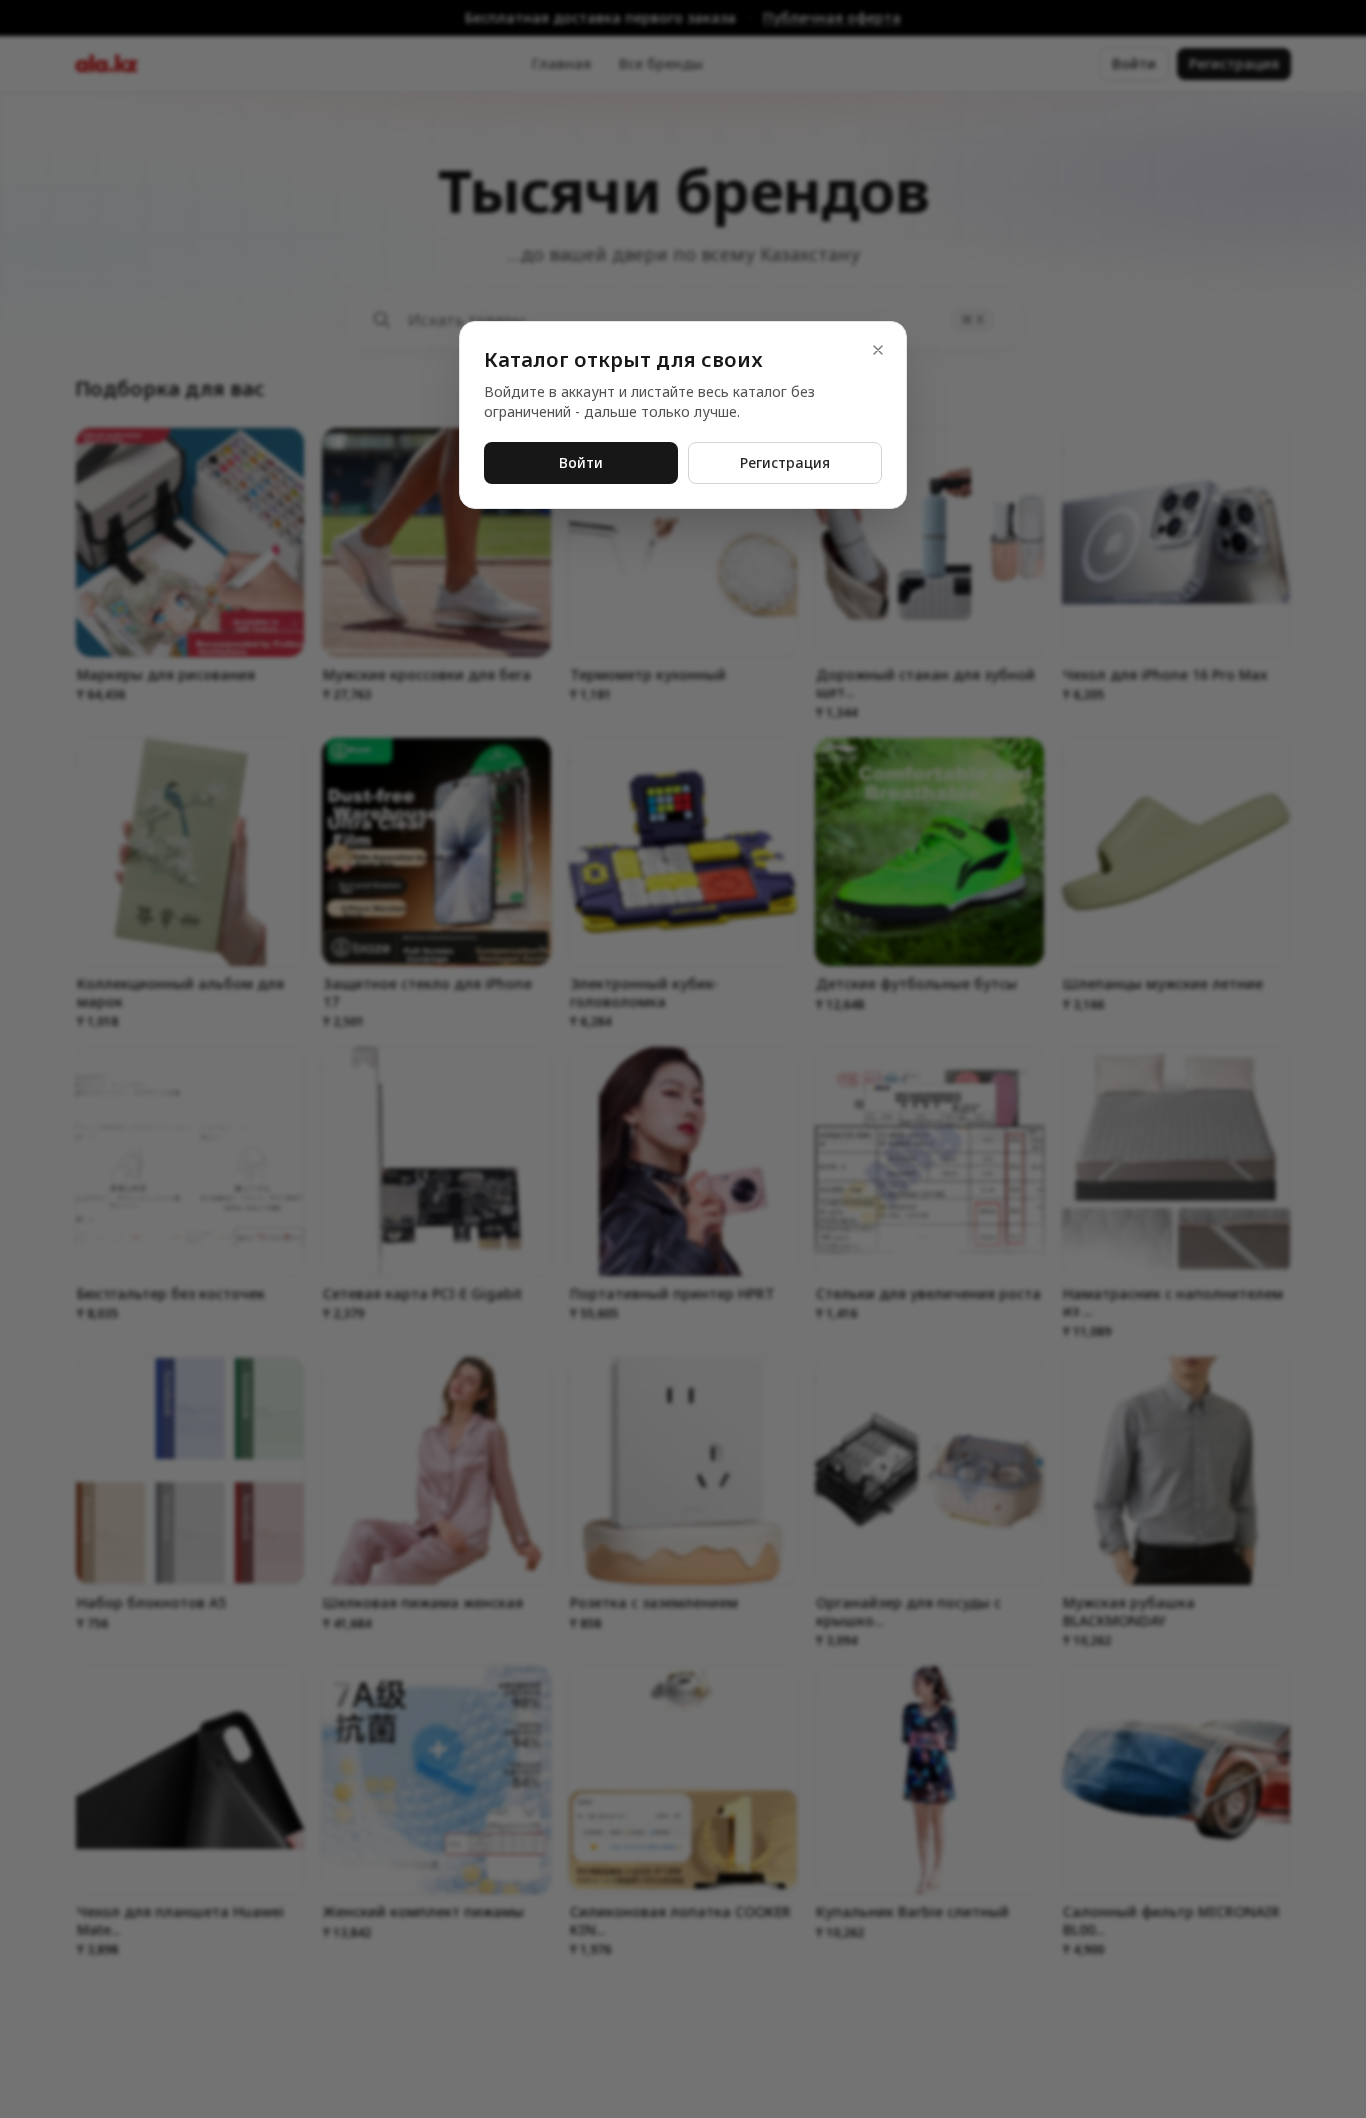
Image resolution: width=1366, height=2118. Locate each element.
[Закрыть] (878, 350)
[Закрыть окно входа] (683, 1059)
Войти (581, 462)
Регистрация (785, 462)
